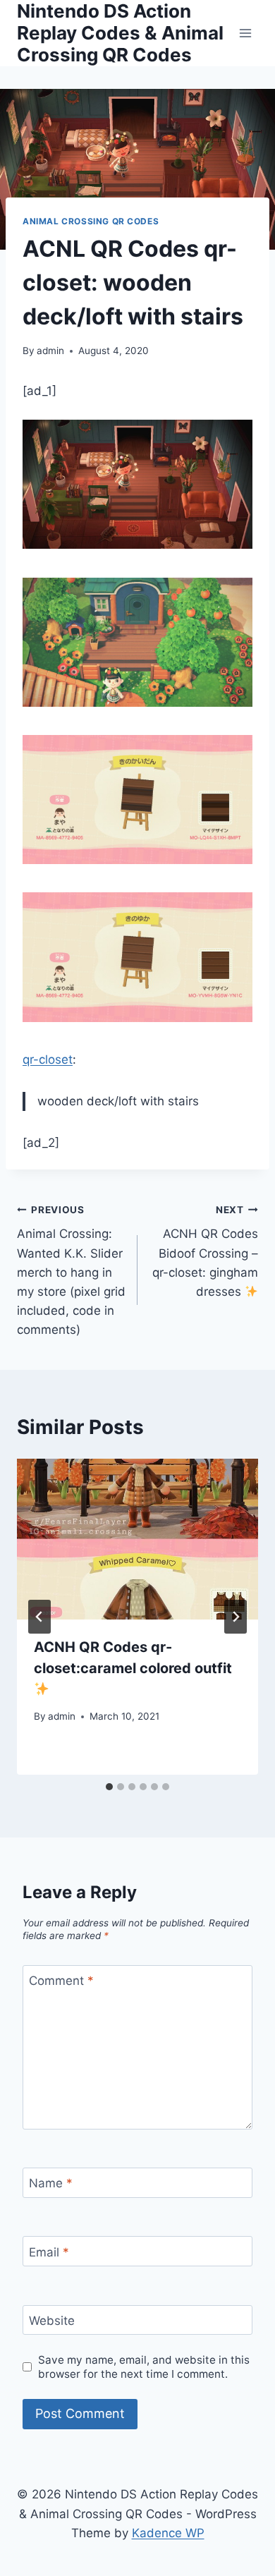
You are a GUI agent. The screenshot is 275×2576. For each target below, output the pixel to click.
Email (49, 2252)
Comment (61, 1981)
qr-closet (48, 1059)
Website (52, 2321)
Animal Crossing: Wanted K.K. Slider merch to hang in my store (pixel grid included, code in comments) (71, 1271)
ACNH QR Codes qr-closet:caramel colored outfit (133, 1658)
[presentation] (137, 1539)
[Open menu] (245, 33)
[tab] (109, 1787)
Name (51, 2183)
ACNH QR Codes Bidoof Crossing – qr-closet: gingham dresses (205, 1251)
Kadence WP (168, 2533)
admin (50, 351)
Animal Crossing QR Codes (91, 221)
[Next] (236, 1617)
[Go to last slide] (39, 1617)
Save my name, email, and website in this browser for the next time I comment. (144, 2367)
